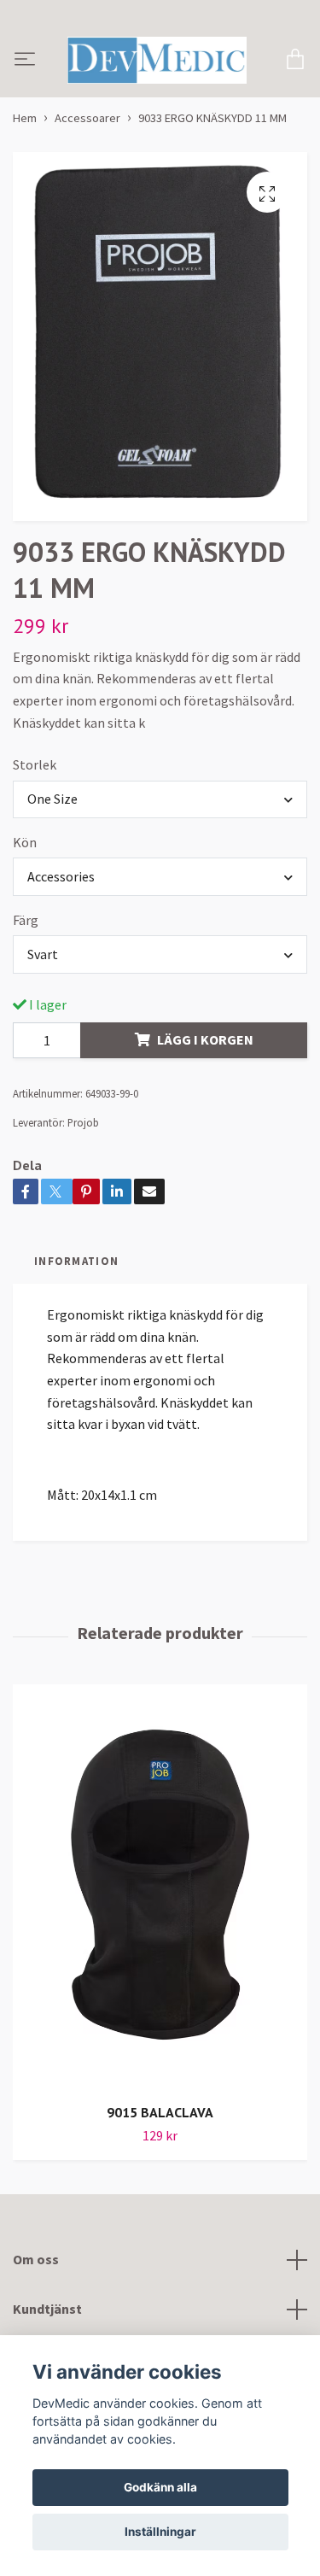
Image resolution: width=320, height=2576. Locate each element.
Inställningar (160, 2532)
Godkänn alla (160, 2487)
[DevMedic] (153, 97)
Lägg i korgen (205, 1112)
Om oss (36, 2332)
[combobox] (160, 871)
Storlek (35, 837)
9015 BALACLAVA (160, 2185)
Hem (25, 190)
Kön (25, 915)
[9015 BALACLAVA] (160, 1960)
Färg (26, 992)
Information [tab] (76, 1332)
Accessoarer (87, 190)
